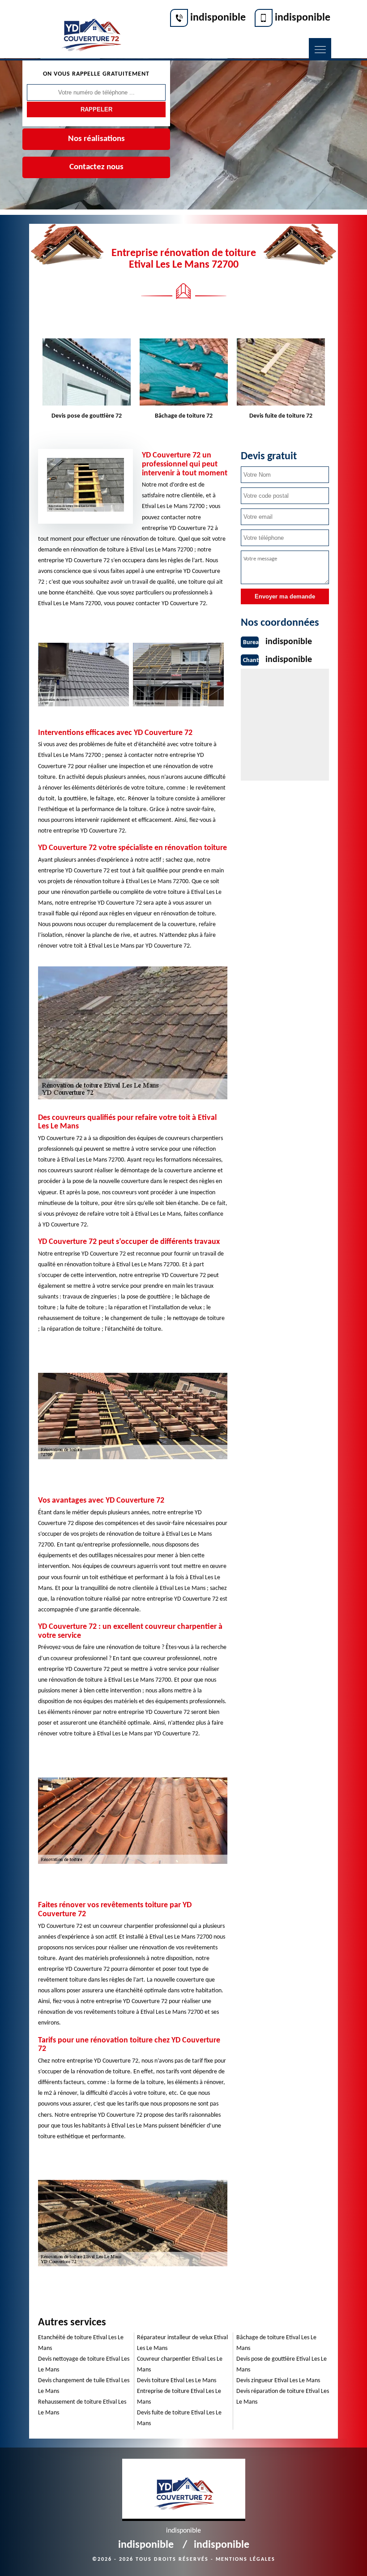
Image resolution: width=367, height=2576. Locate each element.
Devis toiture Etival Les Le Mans (177, 2381)
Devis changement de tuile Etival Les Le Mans (84, 2386)
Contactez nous (96, 167)
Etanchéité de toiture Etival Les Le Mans (81, 2343)
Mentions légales (245, 2559)
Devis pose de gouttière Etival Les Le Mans (282, 2365)
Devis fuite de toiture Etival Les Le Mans (179, 2418)
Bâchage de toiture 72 (184, 416)
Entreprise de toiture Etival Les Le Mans (179, 2397)
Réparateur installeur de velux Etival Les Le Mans (182, 2343)
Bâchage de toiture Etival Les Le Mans (276, 2343)
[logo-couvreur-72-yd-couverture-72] (91, 30)
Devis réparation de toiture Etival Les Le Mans (283, 2397)
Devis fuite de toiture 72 (281, 416)
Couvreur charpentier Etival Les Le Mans (180, 2365)
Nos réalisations (96, 139)
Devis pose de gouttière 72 (87, 416)
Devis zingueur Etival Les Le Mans (278, 2381)
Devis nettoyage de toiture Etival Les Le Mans (84, 2365)
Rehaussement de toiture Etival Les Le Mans (82, 2407)
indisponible (218, 18)
